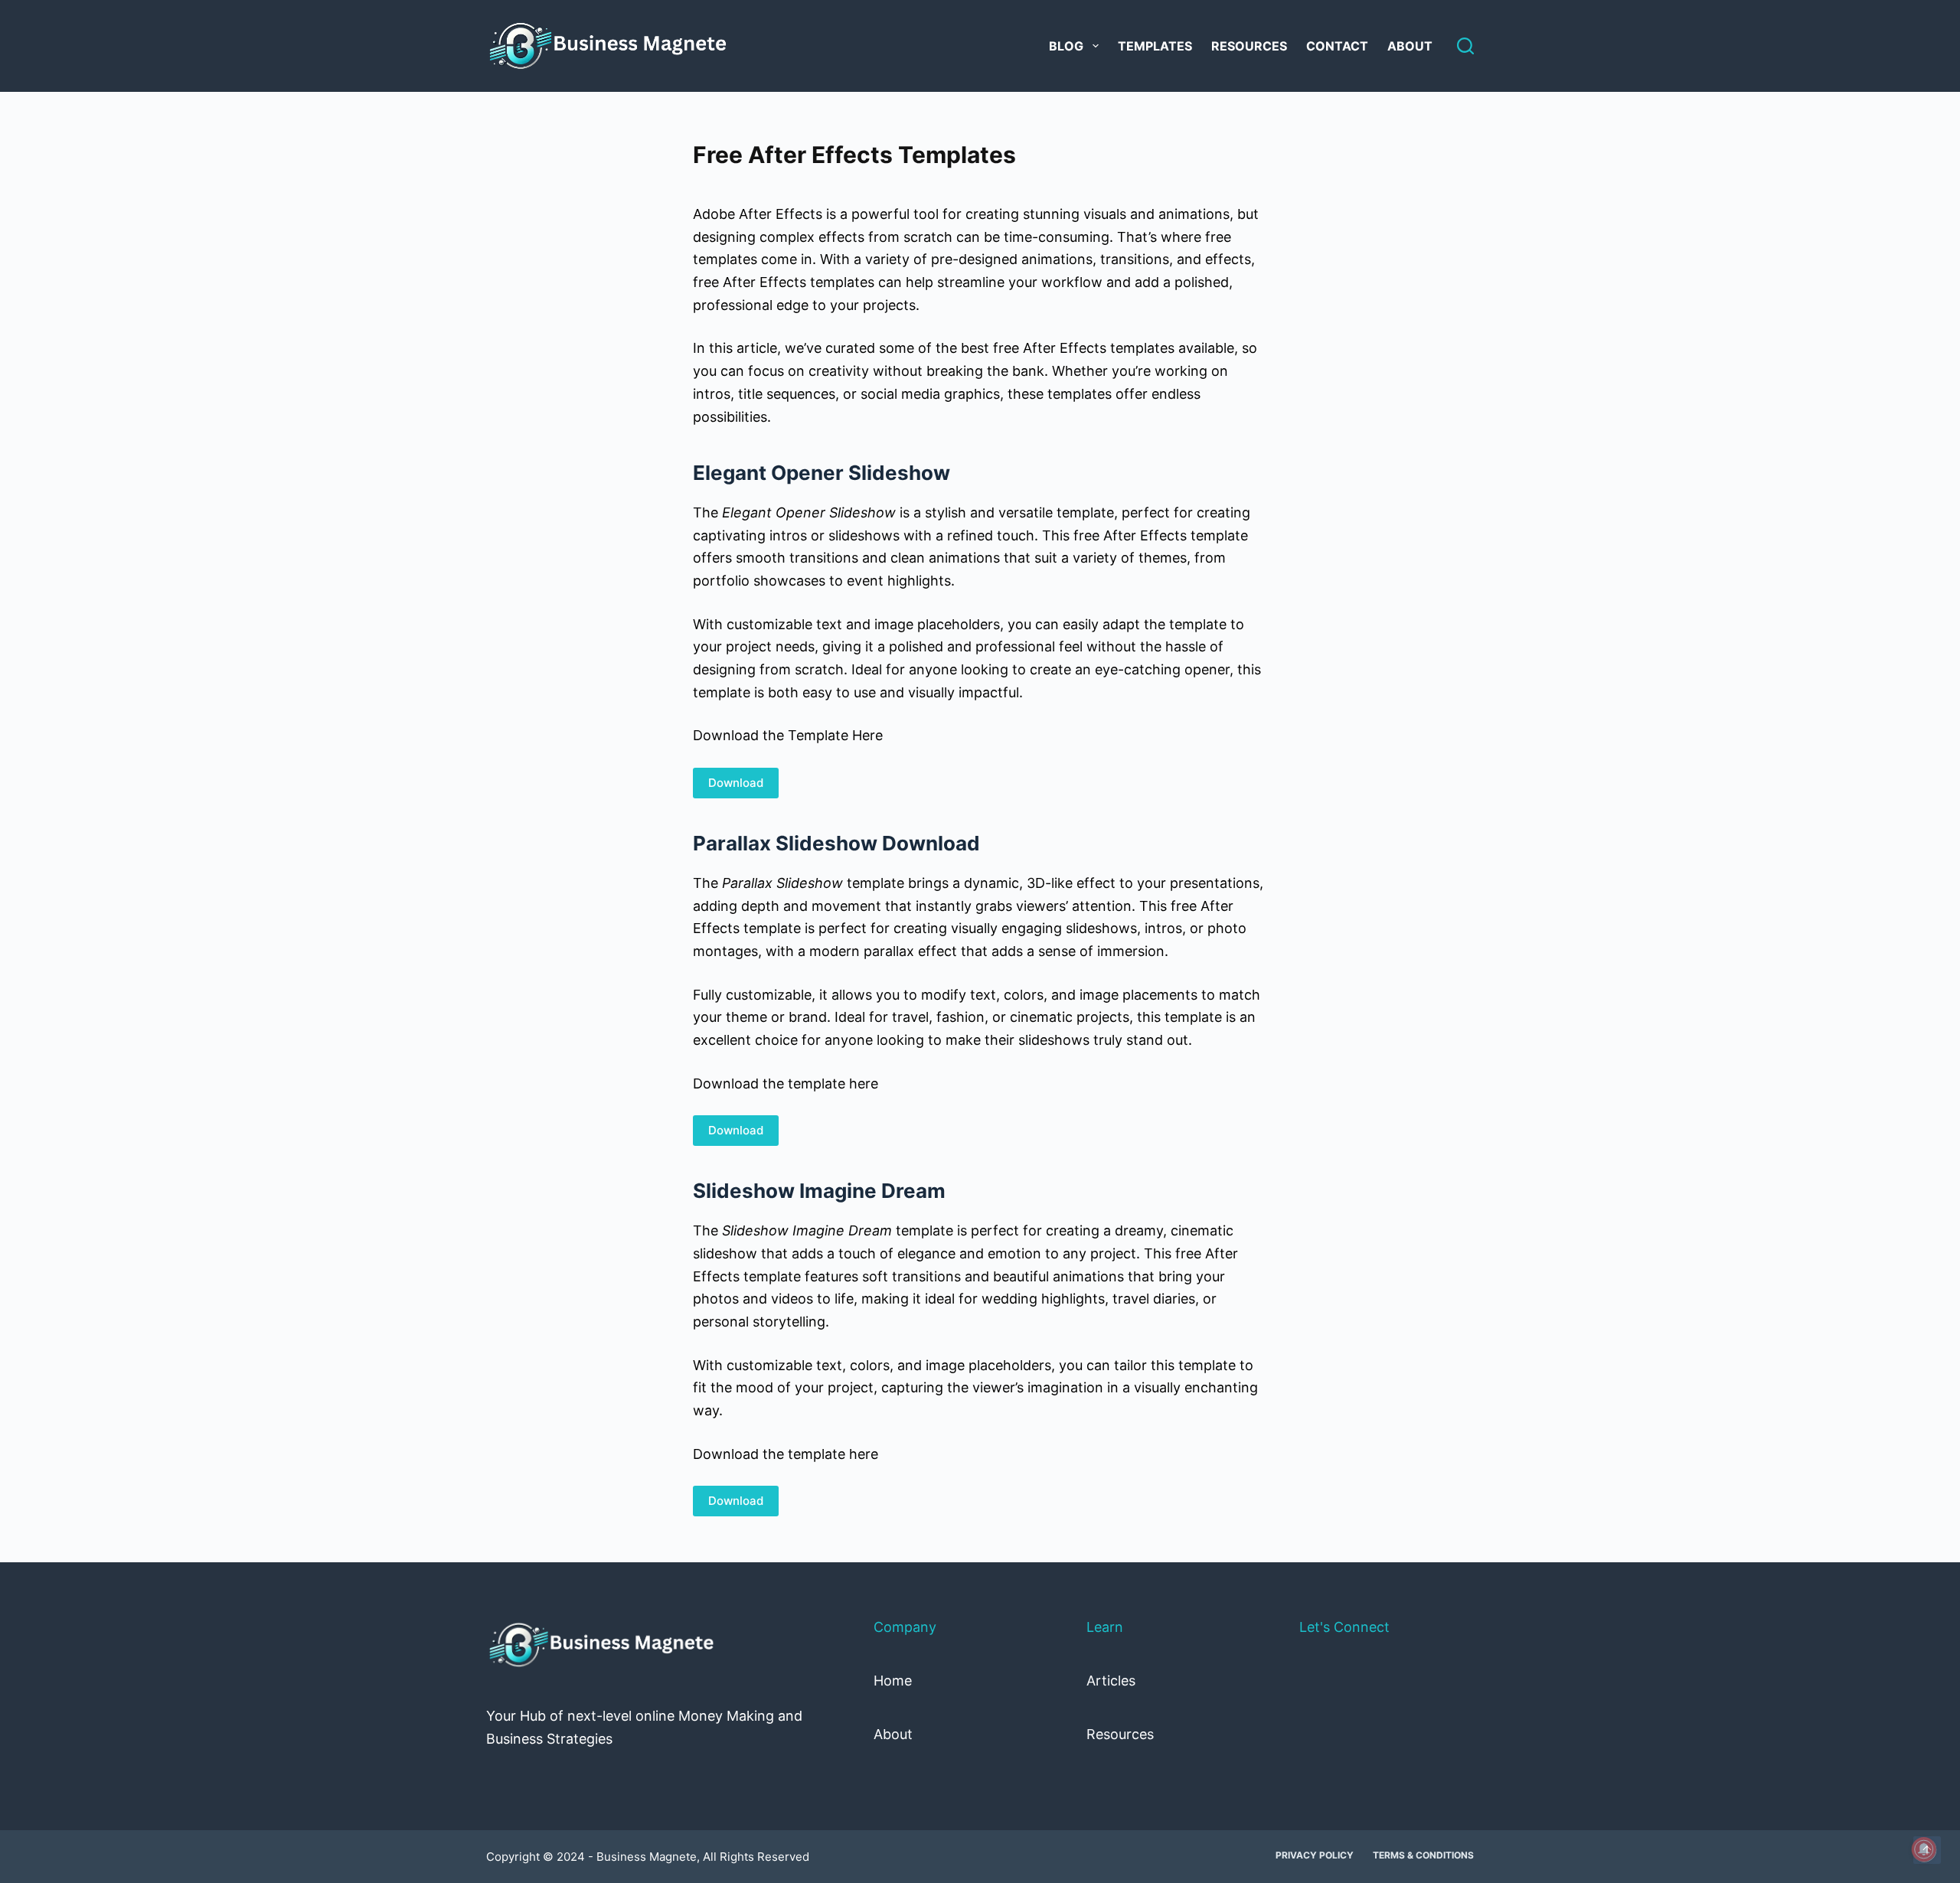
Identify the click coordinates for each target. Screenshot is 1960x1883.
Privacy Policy (1315, 1855)
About (1410, 46)
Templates (1155, 46)
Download (736, 783)
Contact (1337, 46)
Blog (1066, 46)
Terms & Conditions (1423, 1855)
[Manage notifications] (1924, 1849)
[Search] (1465, 46)
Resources (1249, 46)
